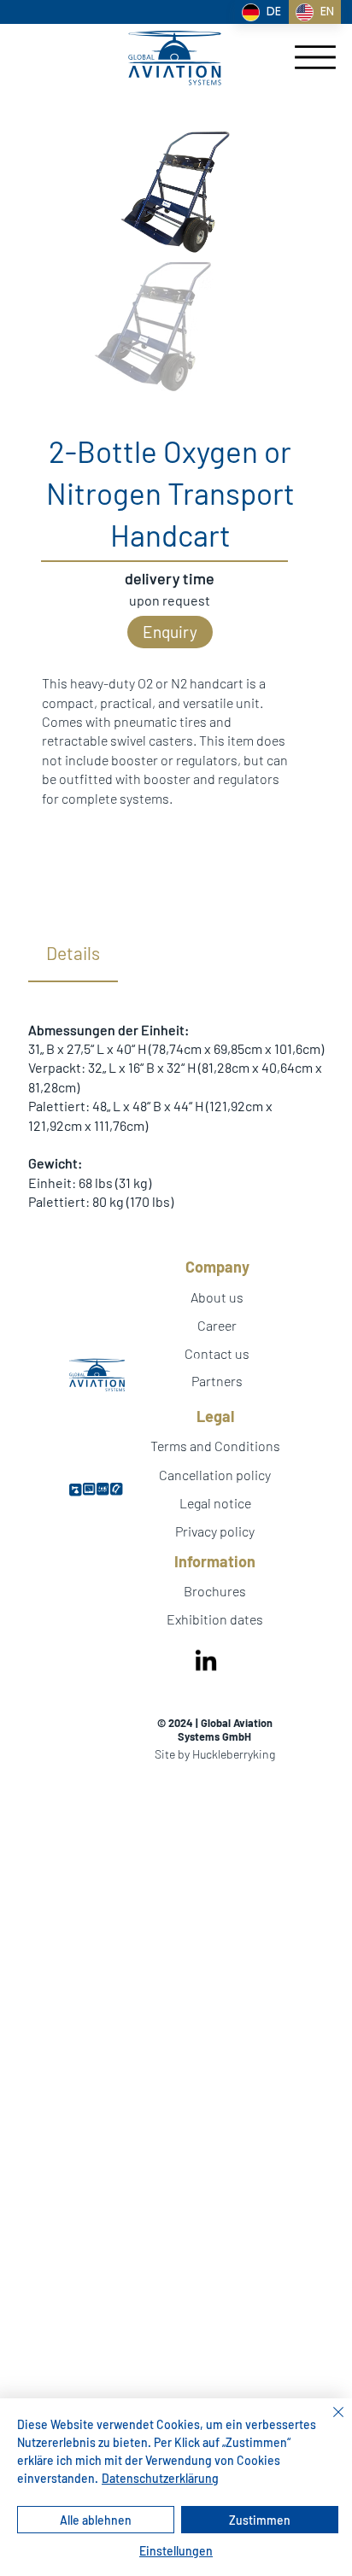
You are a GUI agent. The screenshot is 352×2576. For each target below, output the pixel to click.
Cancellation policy (215, 1475)
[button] (170, 632)
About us (217, 1297)
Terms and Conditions (215, 1446)
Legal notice (215, 1503)
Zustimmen (260, 2520)
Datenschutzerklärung (160, 2478)
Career (217, 1325)
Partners (217, 1362)
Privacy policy (215, 1531)
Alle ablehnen (96, 2520)
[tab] (73, 954)
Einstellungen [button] (176, 2551)
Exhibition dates (215, 1619)
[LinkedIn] (206, 1662)
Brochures (215, 1591)
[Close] (328, 2422)
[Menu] (315, 57)
